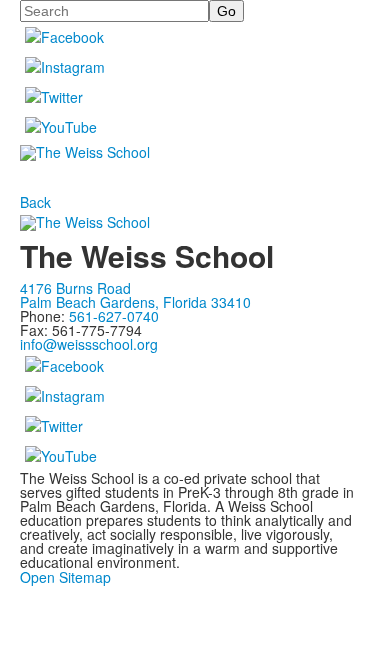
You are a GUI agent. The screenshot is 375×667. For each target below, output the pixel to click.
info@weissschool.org (89, 344)
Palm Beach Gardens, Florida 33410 (135, 302)
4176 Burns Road (75, 288)
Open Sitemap (65, 577)
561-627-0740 (114, 316)
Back (35, 202)
